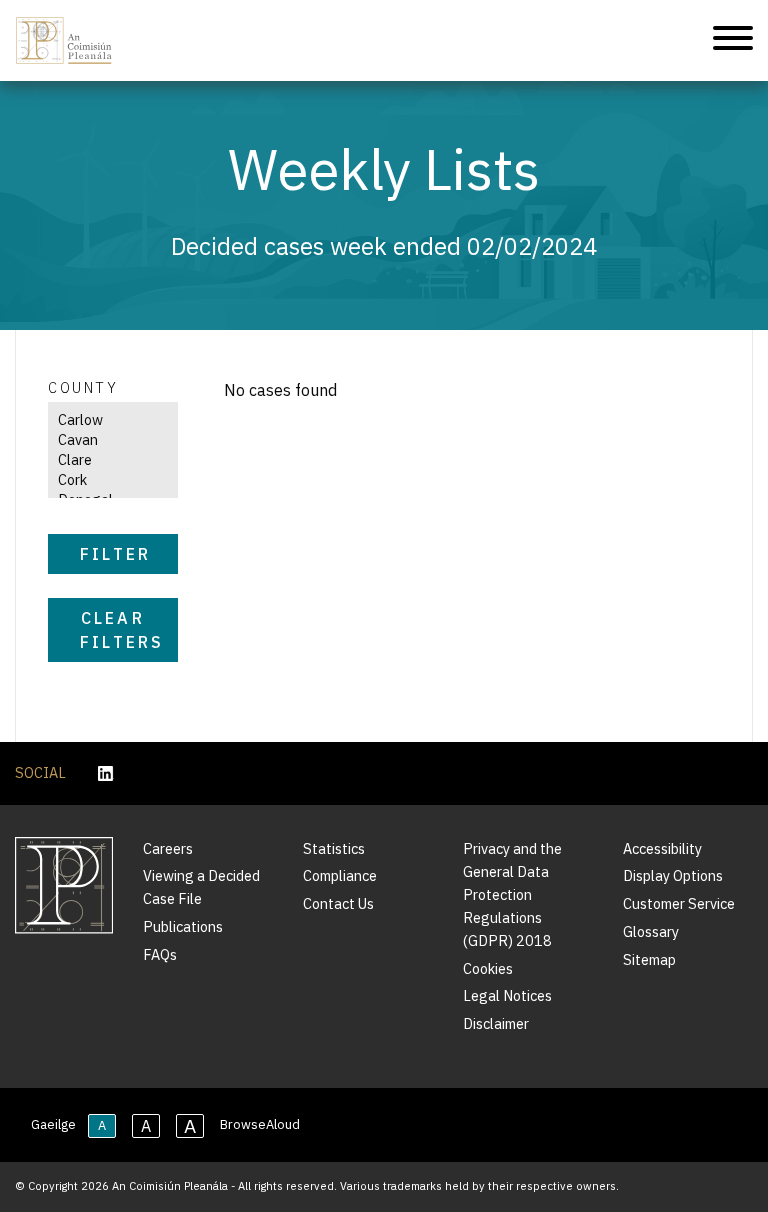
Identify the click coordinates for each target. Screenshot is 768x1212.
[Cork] (105, 480)
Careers (168, 848)
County (83, 387)
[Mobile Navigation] (733, 41)
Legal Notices (507, 995)
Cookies (488, 968)
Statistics (334, 848)
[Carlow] (105, 420)
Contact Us (338, 903)
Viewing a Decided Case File (201, 887)
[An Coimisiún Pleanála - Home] (64, 40)
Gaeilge (53, 1124)
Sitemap (649, 959)
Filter (115, 554)
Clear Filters (122, 630)
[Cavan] (105, 440)
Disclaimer (496, 1023)
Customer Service (679, 903)
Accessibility (662, 848)
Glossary (651, 931)
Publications (183, 926)
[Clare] (105, 460)
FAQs (160, 954)
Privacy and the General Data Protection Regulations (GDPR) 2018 (512, 894)
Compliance (340, 875)
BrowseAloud (260, 1124)
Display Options (673, 875)
